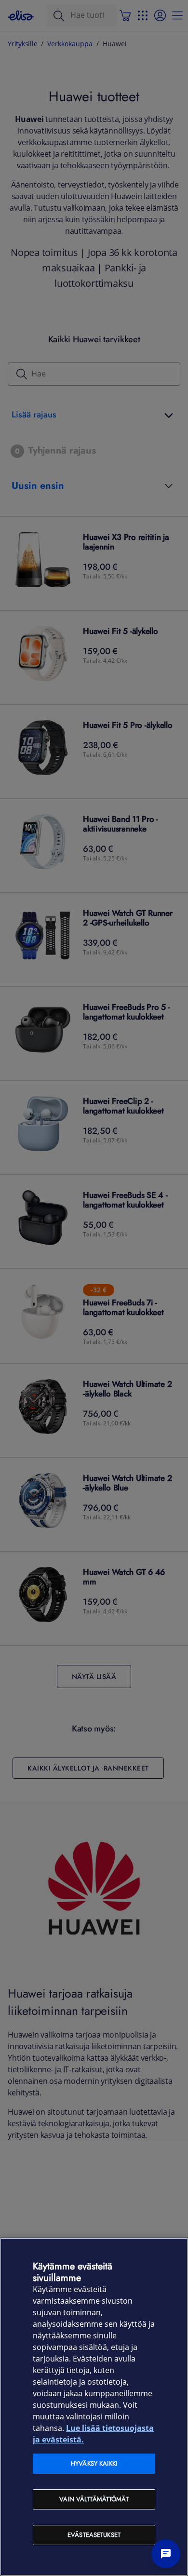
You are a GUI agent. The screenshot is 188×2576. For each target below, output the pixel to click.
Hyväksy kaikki (94, 2463)
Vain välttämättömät (94, 2499)
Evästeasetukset (94, 2535)
